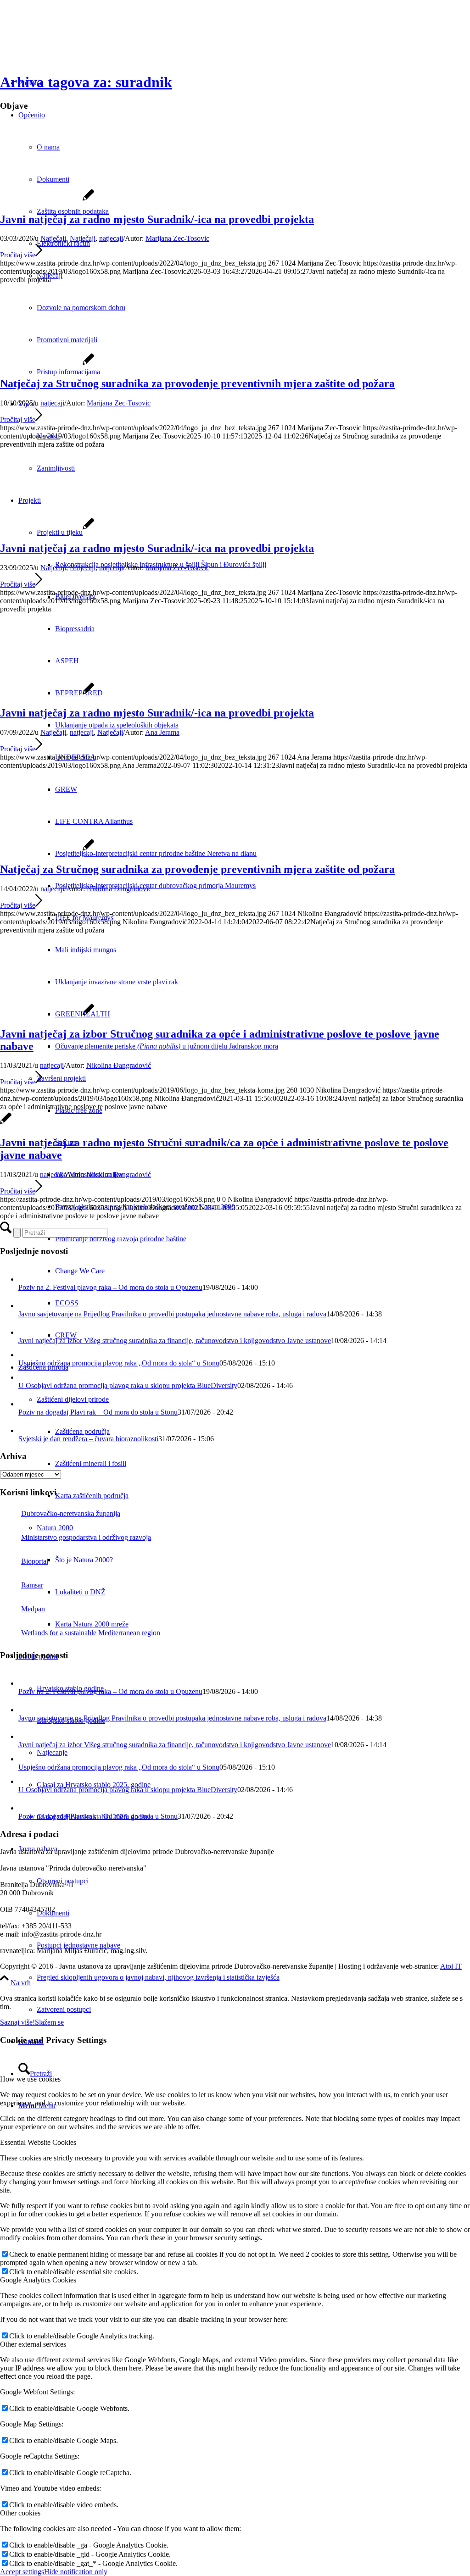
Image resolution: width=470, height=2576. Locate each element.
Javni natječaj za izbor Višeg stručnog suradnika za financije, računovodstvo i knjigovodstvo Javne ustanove (175, 1341)
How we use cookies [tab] (30, 2079)
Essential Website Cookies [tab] (38, 2142)
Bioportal (35, 1561)
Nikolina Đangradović (119, 889)
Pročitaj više (18, 255)
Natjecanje (52, 1752)
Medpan (33, 1609)
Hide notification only (76, 2572)
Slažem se (49, 2022)
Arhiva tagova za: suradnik (86, 82)
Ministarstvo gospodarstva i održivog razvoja (86, 1537)
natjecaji (111, 238)
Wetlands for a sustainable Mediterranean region (91, 1633)
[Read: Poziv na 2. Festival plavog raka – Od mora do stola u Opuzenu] (27, 1279)
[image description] (47, 200)
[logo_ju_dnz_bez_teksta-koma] (47, 1014)
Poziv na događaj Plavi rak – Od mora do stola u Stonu (98, 1412)
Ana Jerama (162, 732)
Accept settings (22, 2572)
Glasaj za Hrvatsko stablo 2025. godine (94, 1785)
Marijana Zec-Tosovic (177, 238)
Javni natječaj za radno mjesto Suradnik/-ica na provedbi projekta (157, 219)
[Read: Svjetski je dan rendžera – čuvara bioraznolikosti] (27, 1430)
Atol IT (451, 1966)
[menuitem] (263, 565)
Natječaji (53, 238)
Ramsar (32, 1585)
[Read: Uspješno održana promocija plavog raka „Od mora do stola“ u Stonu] (25, 1355)
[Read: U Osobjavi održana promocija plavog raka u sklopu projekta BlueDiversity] (25, 1377)
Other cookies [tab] (20, 2513)
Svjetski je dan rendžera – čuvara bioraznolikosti (88, 1439)
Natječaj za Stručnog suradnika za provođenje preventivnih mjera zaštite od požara (197, 383)
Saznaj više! (17, 2022)
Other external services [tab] (33, 2344)
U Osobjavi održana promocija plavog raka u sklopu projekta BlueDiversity (128, 1385)
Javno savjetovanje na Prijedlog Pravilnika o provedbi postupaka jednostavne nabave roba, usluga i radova (172, 1314)
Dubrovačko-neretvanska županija (71, 1513)
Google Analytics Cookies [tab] (38, 2280)
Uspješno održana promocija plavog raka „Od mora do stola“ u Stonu (119, 1363)
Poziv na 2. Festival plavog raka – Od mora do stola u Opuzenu (110, 1287)
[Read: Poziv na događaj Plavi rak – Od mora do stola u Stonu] (27, 1404)
